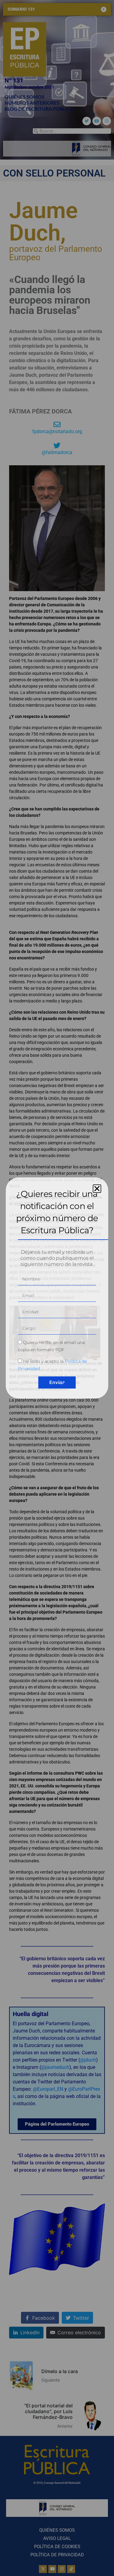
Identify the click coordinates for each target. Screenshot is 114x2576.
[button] (97, 1189)
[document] (57, 1288)
